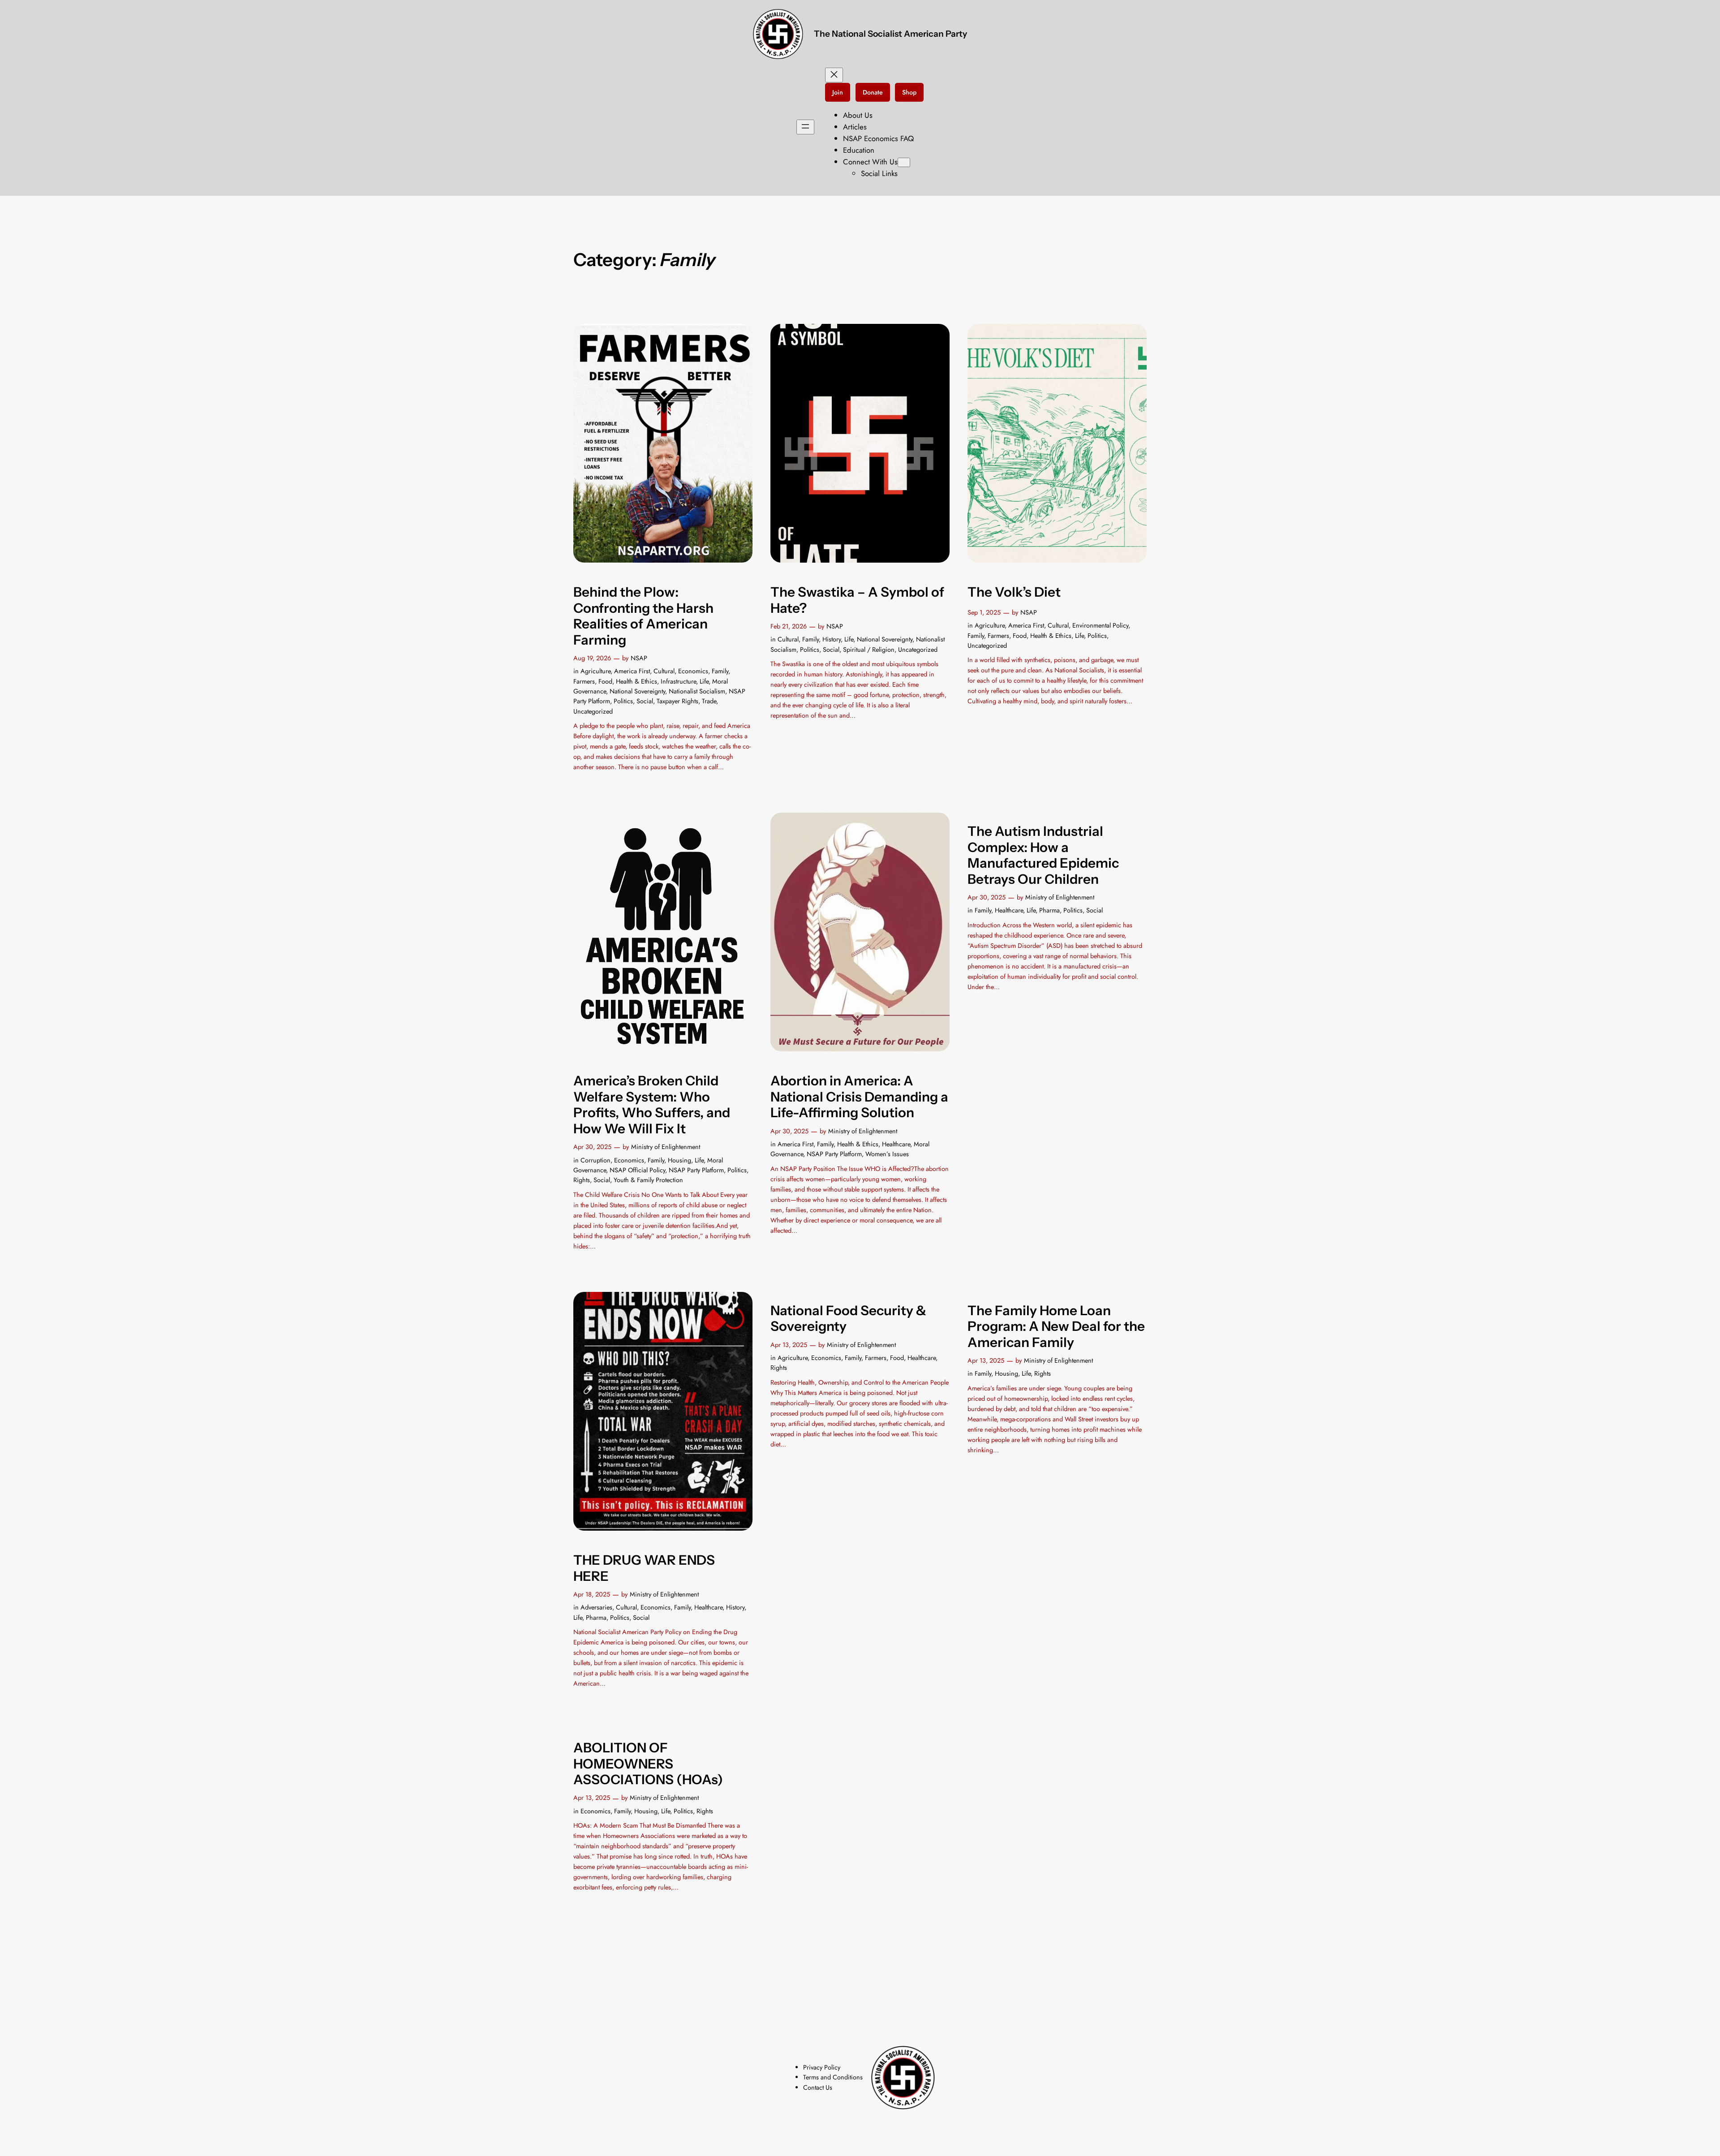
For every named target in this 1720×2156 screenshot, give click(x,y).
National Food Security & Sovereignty (848, 1319)
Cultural (664, 671)
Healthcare (896, 1144)
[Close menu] (834, 75)
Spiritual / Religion (869, 650)
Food (605, 681)
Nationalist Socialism (697, 691)
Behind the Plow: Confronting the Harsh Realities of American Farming (643, 616)
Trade (709, 701)
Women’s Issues (887, 1154)
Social (645, 701)
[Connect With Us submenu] (904, 162)
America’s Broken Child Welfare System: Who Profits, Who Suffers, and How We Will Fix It (652, 1105)
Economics (693, 671)
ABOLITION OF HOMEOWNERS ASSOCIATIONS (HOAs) (648, 1764)
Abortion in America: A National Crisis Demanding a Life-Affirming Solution (859, 1097)
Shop (909, 92)
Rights (582, 1180)
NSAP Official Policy (637, 1170)
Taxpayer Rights (677, 701)
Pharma (1049, 910)
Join (838, 92)
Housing (679, 1160)
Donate (873, 92)
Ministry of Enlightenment (666, 1147)
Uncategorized (593, 711)
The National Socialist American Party (890, 34)
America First (632, 671)
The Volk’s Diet (1014, 592)
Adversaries (596, 1607)
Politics (623, 701)
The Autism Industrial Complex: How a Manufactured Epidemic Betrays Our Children (1043, 855)
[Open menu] (805, 127)
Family (720, 671)
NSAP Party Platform (696, 1170)
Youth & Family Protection (648, 1180)
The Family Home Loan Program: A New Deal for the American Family (1056, 1326)
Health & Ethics (636, 681)
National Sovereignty (637, 691)
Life (704, 681)
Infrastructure (678, 681)
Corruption (596, 1160)
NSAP (639, 658)
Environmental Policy (1100, 625)
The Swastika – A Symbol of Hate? (857, 600)
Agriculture (596, 671)
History (832, 639)
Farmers (584, 681)
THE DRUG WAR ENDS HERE (644, 1568)
